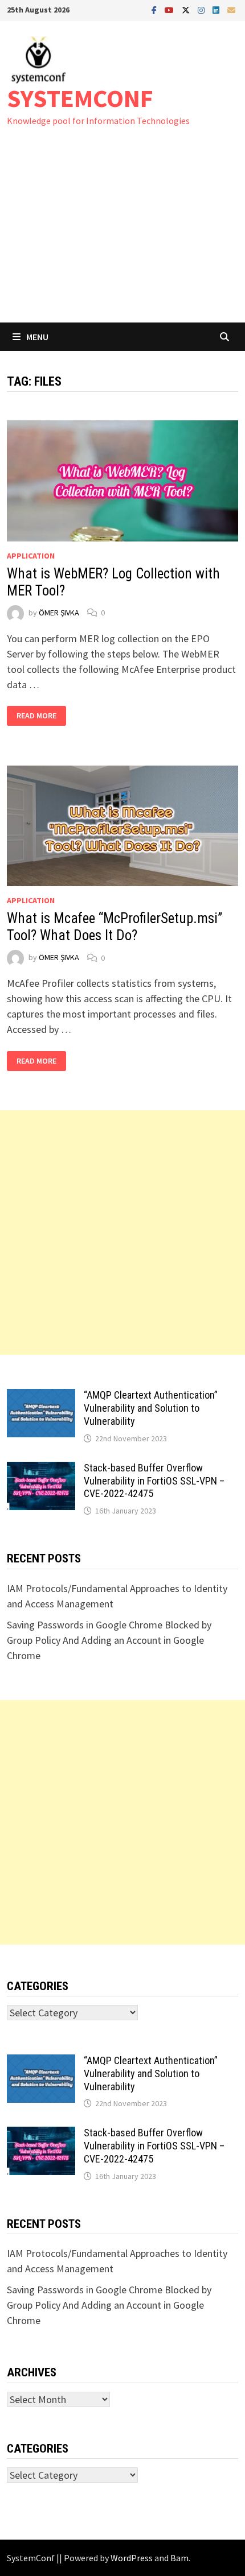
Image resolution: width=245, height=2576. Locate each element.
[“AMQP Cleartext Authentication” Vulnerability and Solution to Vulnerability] (41, 1397)
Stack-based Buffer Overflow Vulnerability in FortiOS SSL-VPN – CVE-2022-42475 (154, 1481)
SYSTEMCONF (80, 98)
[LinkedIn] (217, 9)
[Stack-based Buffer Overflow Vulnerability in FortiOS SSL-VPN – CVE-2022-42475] (41, 1469)
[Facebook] (155, 9)
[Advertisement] (122, 236)
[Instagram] (202, 9)
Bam (179, 2558)
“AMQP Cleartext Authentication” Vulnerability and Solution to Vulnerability (151, 1408)
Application (31, 556)
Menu (37, 337)
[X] (187, 9)
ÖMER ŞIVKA (59, 613)
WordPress (132, 2558)
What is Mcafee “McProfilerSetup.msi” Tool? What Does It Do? (115, 927)
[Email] (231, 9)
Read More (38, 716)
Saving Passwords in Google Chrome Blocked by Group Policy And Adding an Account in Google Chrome (109, 1640)
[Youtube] (170, 9)
